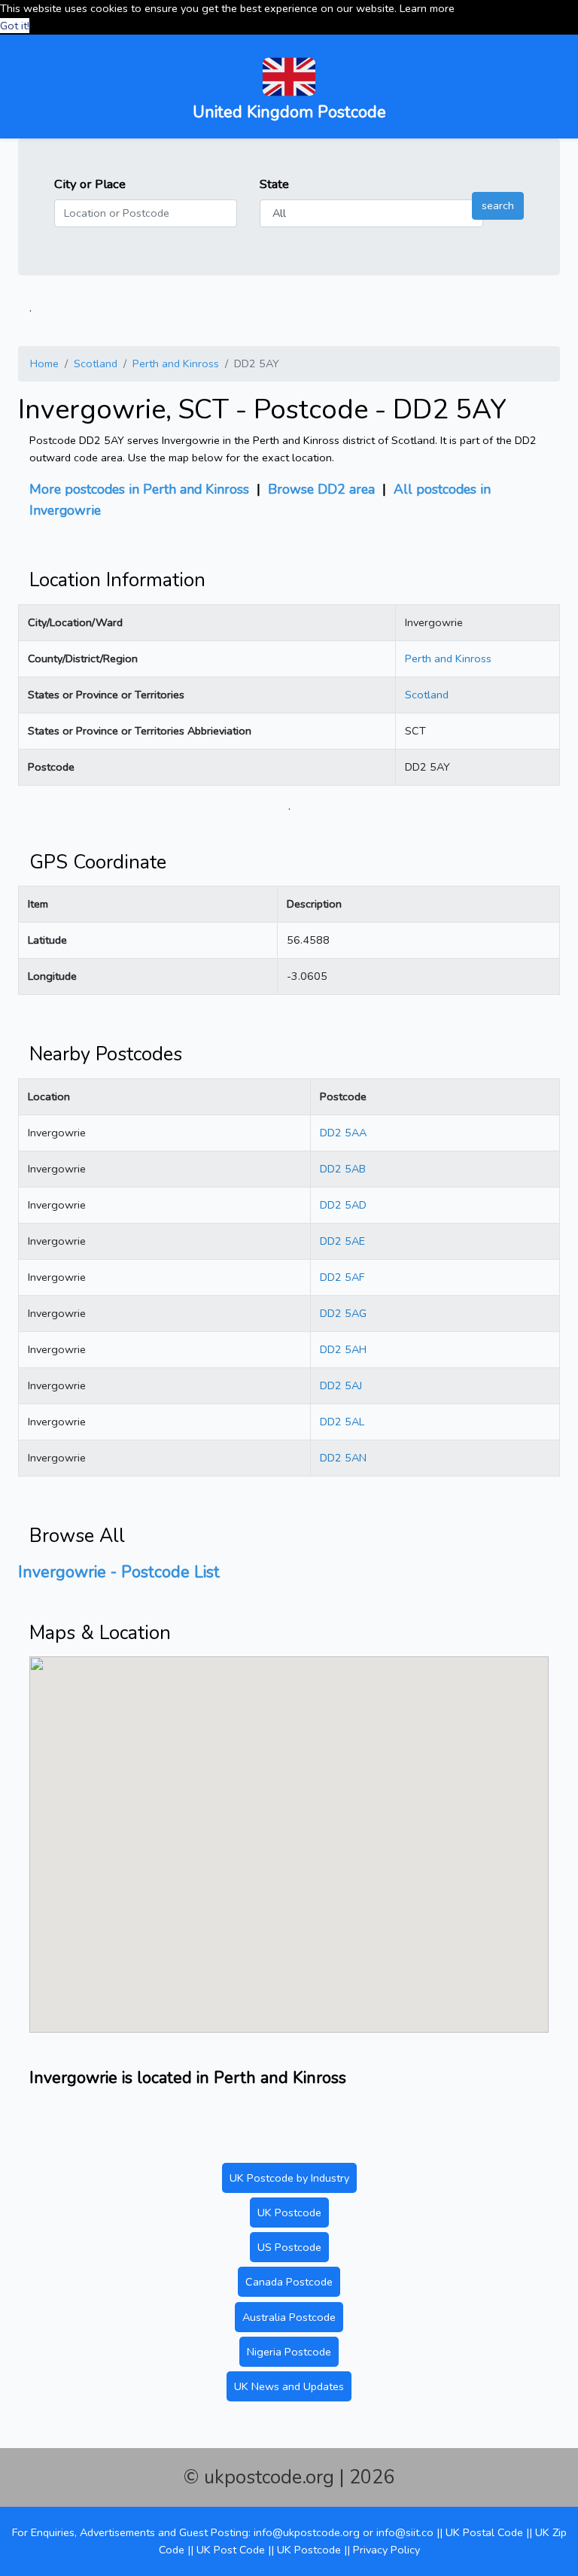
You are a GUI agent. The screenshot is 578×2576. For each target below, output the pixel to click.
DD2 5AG (343, 1313)
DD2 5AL (342, 1422)
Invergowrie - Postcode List (119, 1572)
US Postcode (289, 2247)
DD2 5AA (343, 1133)
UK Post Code (231, 2550)
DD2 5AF (342, 1277)
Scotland (96, 363)
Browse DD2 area (321, 489)
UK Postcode (289, 2213)
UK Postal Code (484, 2532)
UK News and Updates (289, 2386)
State (274, 184)
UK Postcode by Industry (289, 2178)
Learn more (427, 8)
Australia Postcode (289, 2317)
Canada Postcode (289, 2282)
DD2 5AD (343, 1205)
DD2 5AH (343, 1349)
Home (44, 363)
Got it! (15, 26)
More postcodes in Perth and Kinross (139, 489)
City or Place (90, 184)
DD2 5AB (343, 1169)
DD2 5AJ (341, 1385)
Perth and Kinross (176, 363)
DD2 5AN (343, 1458)
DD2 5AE (342, 1241)
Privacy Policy (386, 2550)
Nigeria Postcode (289, 2352)
